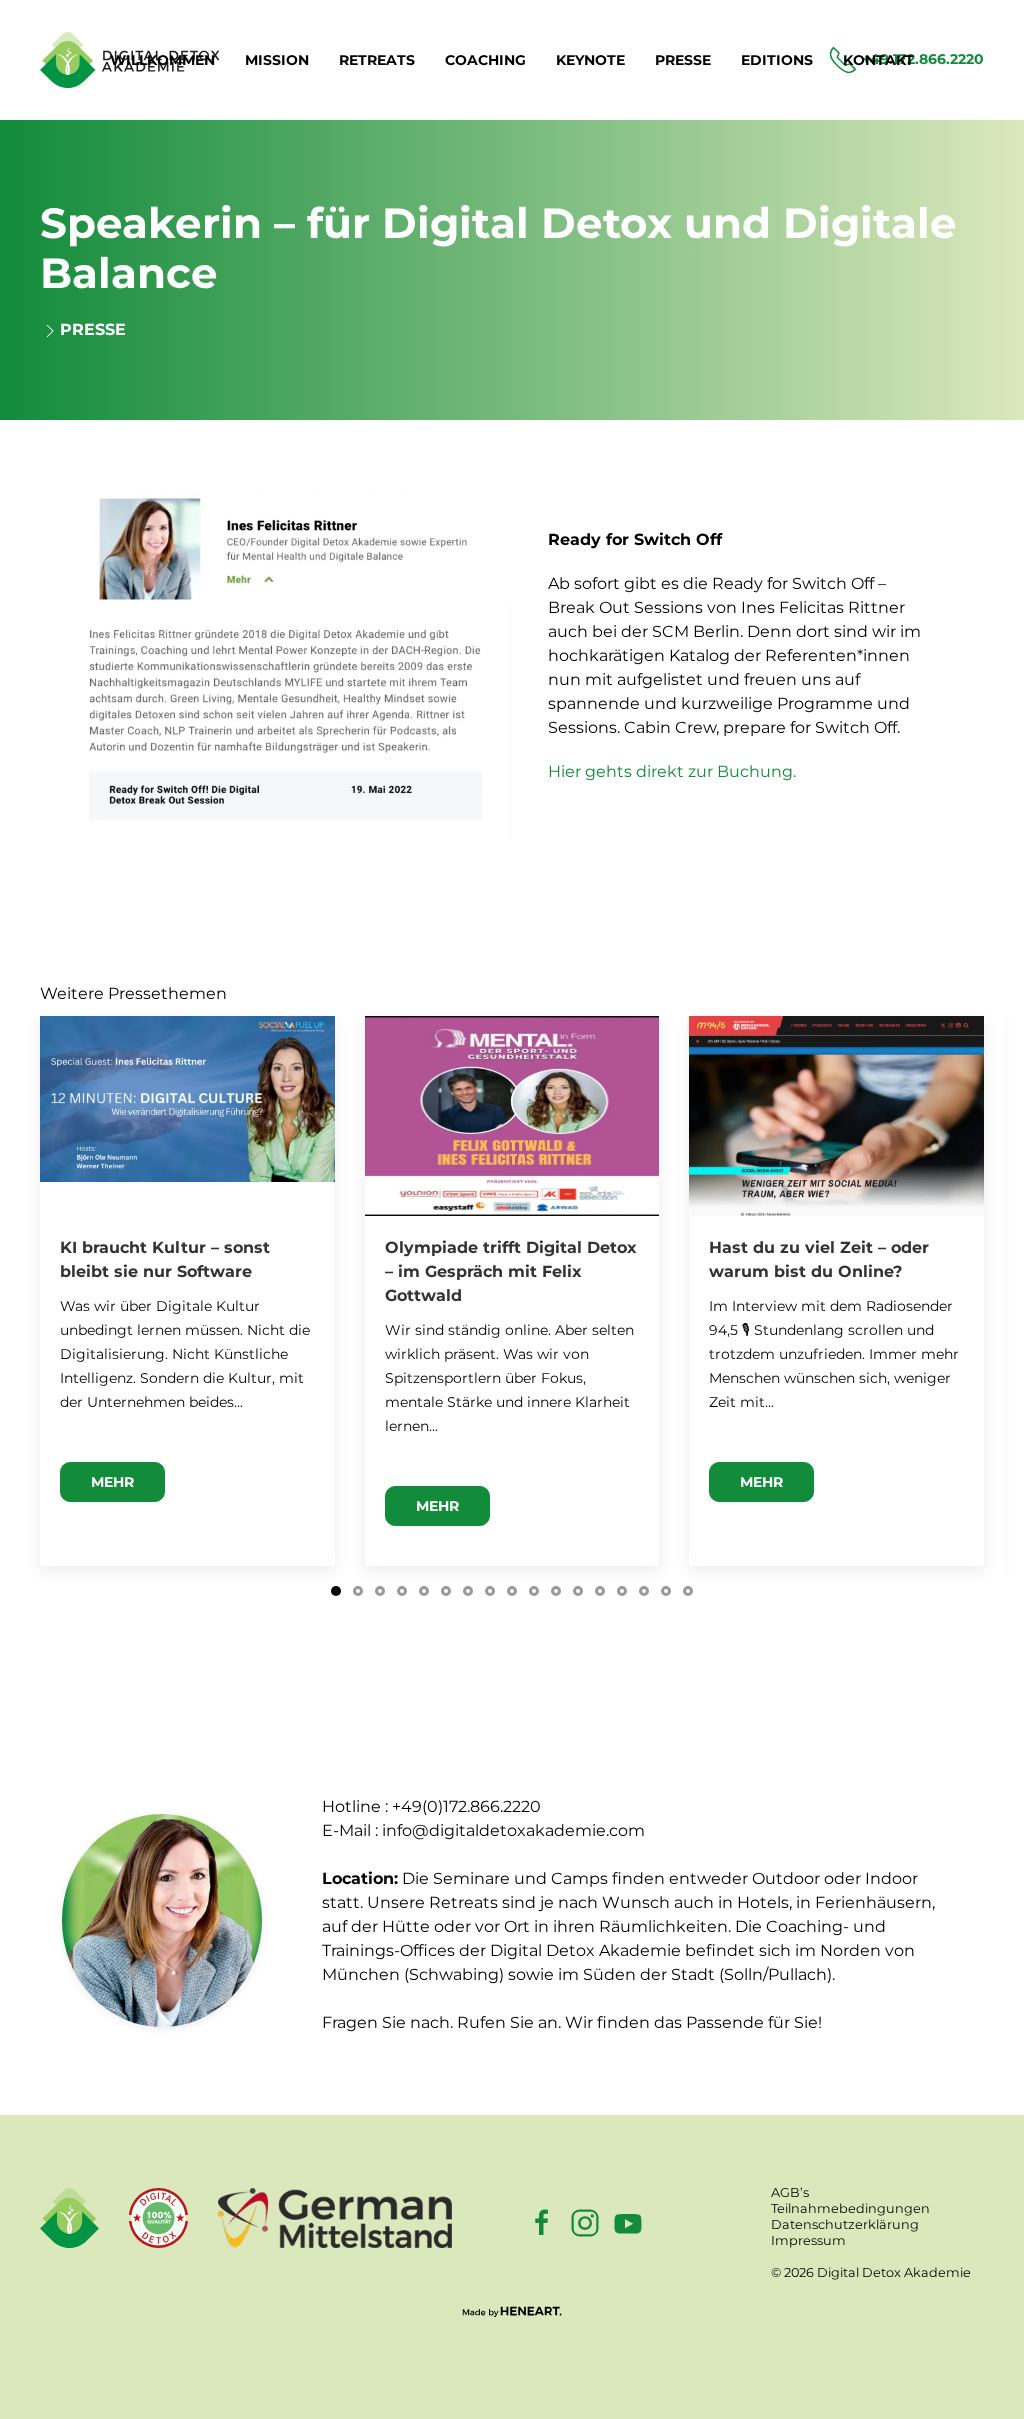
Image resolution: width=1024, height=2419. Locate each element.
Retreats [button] (377, 60)
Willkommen (162, 60)
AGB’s (790, 2192)
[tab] (336, 1591)
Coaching (485, 60)
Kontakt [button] (878, 60)
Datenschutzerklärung (845, 2224)
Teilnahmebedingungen (850, 2208)
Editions (777, 60)
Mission (277, 60)
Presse (683, 60)
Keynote (590, 60)
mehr (112, 1482)
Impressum (808, 2240)
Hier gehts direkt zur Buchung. (672, 771)
